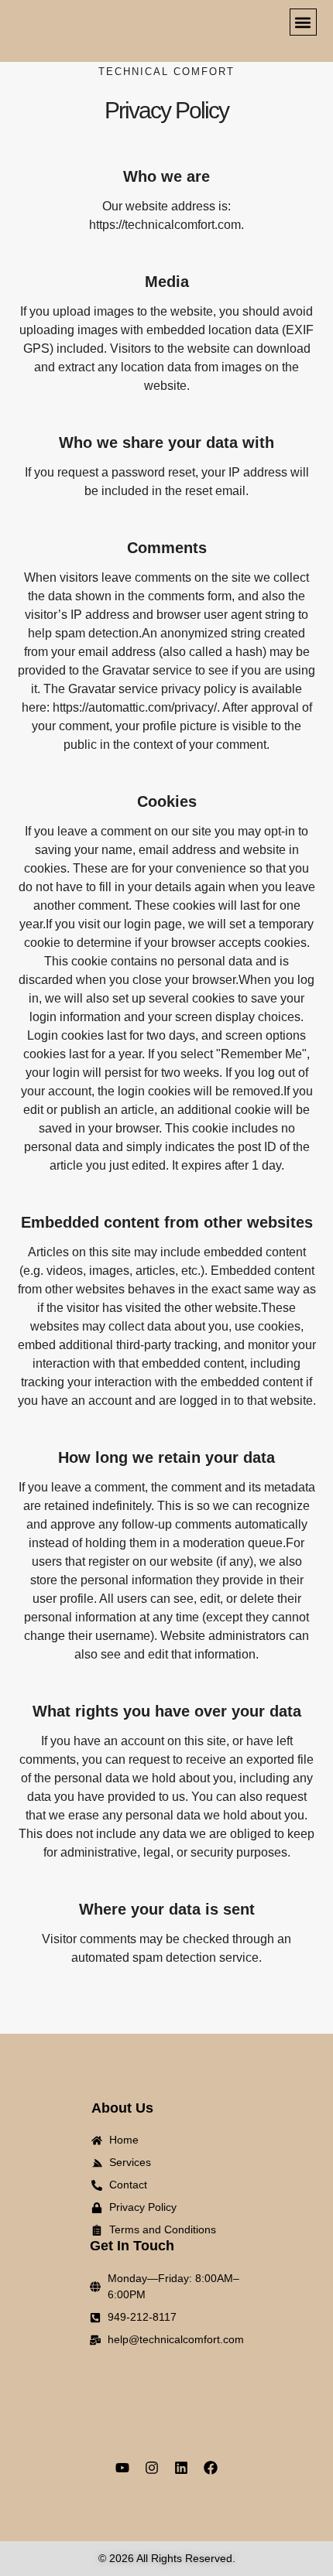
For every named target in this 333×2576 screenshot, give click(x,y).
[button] (303, 22)
